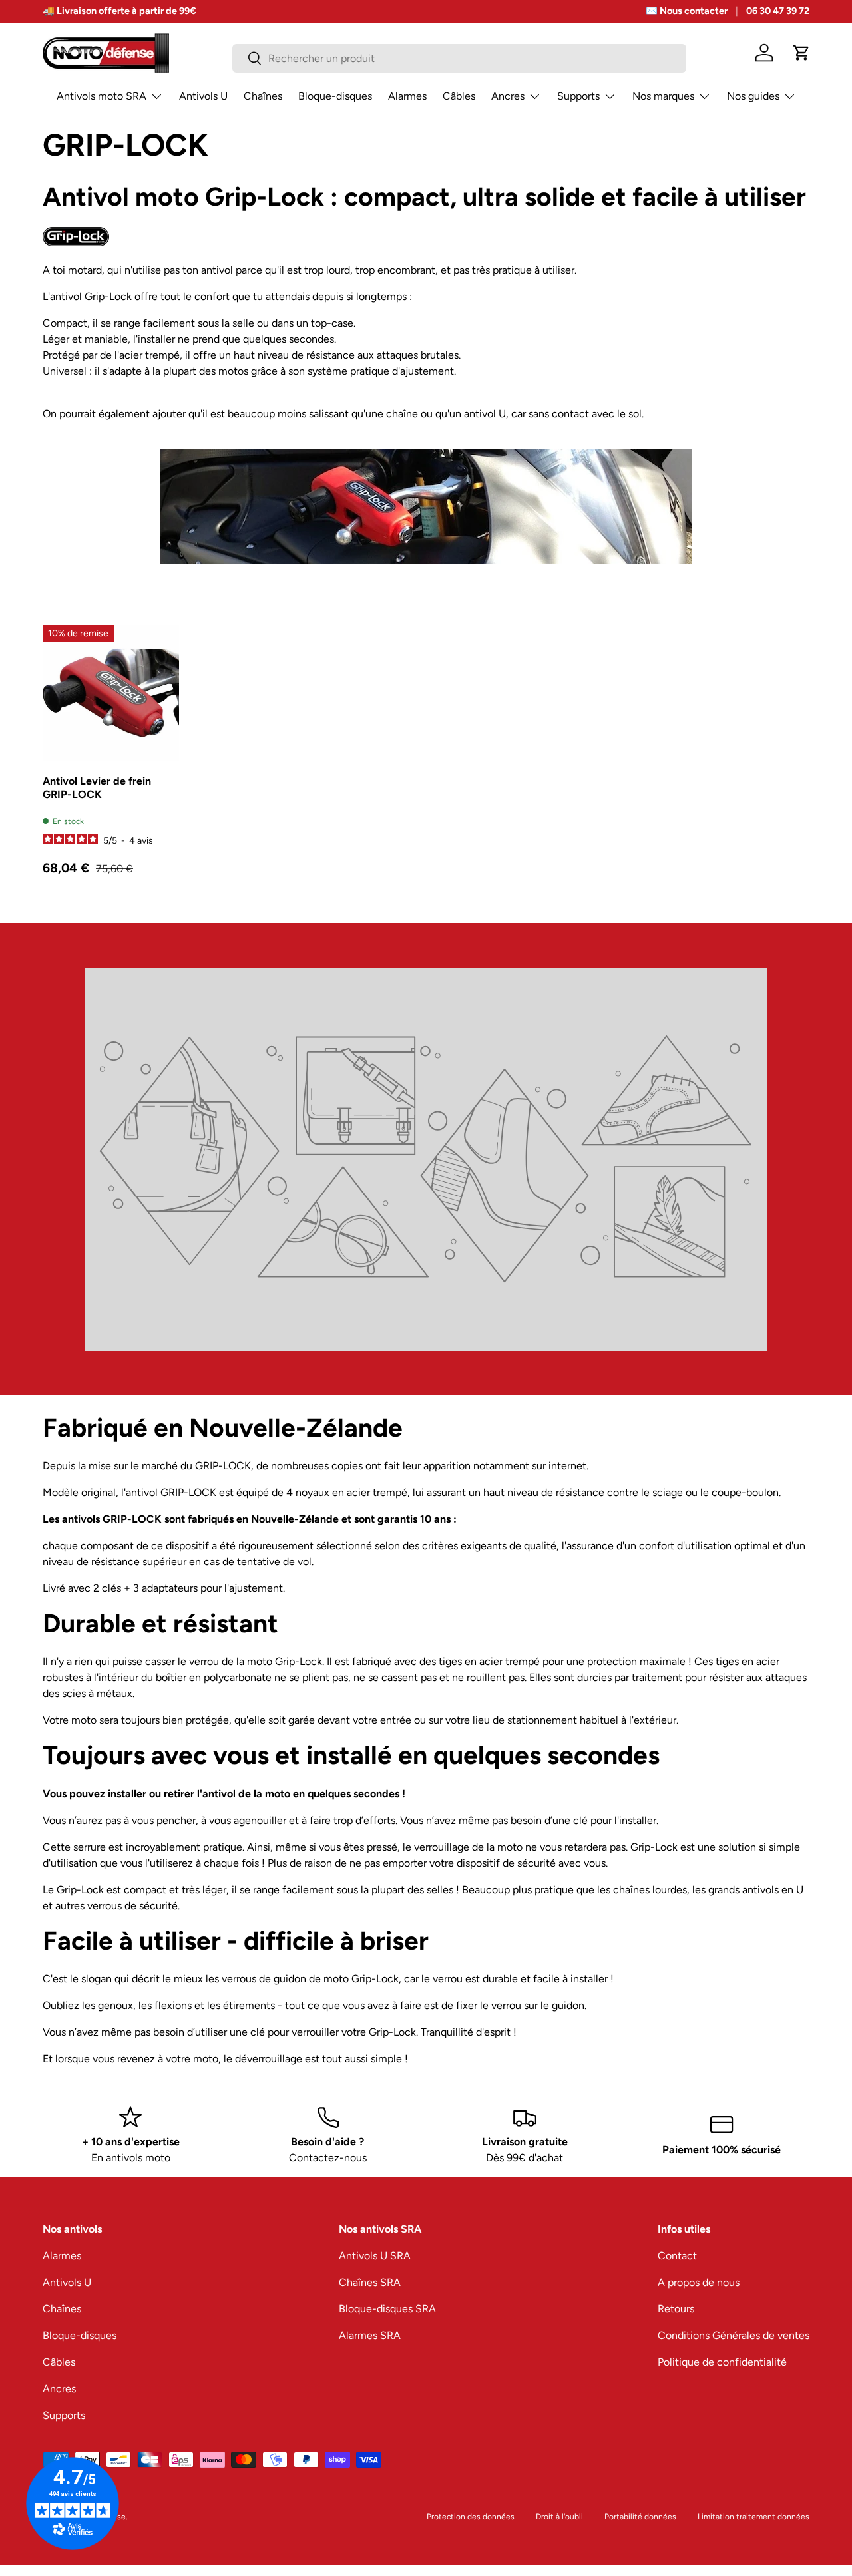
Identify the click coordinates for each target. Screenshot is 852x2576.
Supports (578, 96)
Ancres (508, 96)
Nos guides (753, 96)
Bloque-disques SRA (387, 2309)
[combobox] (460, 58)
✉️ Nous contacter (687, 11)
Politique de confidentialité (722, 2362)
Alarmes (407, 96)
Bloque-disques (335, 96)
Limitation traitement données (753, 2517)
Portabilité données (640, 2517)
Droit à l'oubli (559, 2517)
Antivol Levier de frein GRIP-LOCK (97, 787)
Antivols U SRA (375, 2256)
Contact (677, 2256)
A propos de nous (699, 2282)
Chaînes (263, 96)
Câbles (459, 96)
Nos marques (663, 96)
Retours (676, 2309)
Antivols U (203, 96)
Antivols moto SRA (102, 96)
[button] (801, 53)
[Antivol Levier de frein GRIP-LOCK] (111, 693)
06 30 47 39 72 (778, 11)
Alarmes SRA (370, 2335)
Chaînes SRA (370, 2282)
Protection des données (471, 2517)
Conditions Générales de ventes (734, 2335)
